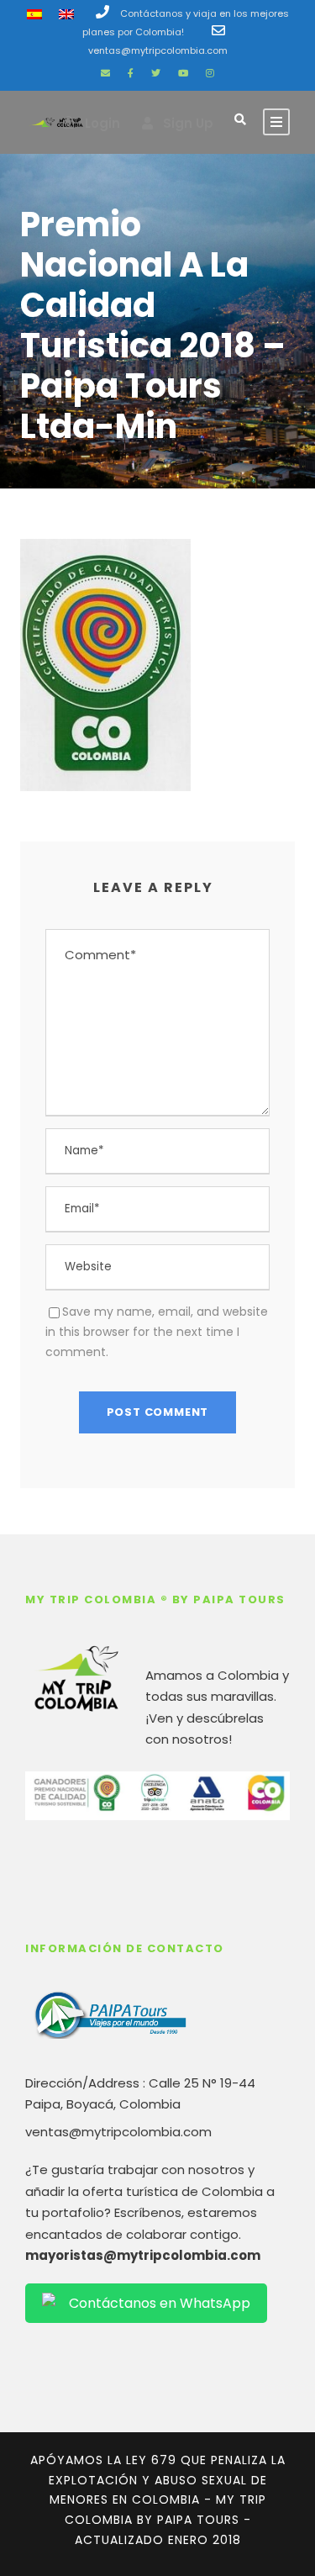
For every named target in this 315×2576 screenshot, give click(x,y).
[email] (105, 73)
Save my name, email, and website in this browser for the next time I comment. (157, 1332)
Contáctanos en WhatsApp (160, 2303)
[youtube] (183, 73)
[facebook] (131, 73)
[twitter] (156, 73)
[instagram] (210, 73)
